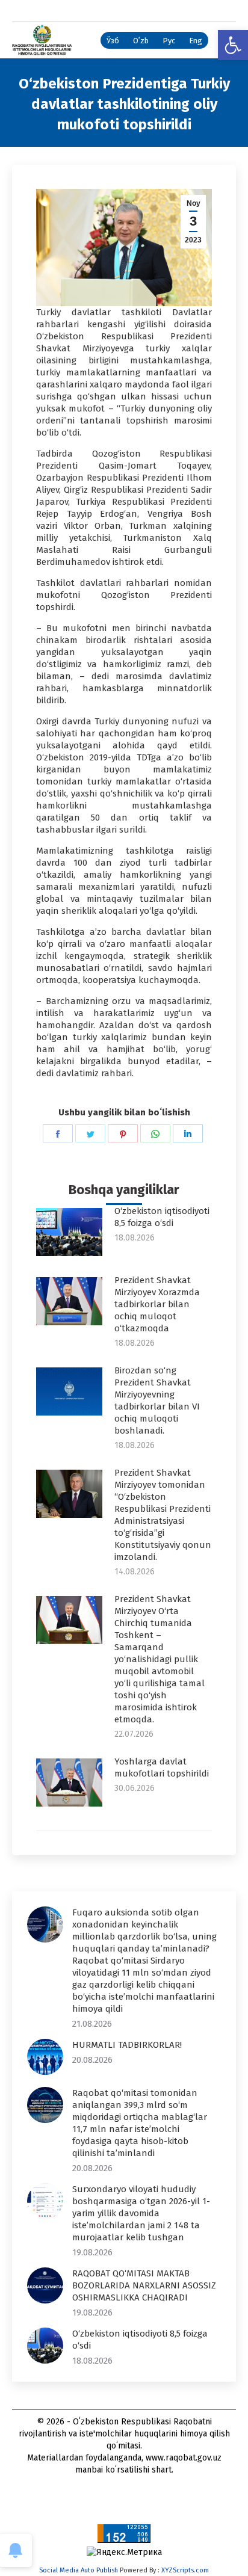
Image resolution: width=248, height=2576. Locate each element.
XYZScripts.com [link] (185, 2570)
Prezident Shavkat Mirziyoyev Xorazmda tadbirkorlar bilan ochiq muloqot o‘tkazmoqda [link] (157, 1304)
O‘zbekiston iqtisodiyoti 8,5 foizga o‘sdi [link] (162, 1217)
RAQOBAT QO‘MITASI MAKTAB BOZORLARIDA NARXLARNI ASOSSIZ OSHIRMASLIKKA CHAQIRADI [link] (144, 2285)
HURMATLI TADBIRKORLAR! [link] (127, 2045)
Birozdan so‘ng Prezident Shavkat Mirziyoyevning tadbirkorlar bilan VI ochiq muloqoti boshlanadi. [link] (157, 1400)
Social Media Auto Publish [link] (79, 2570)
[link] (233, 45)
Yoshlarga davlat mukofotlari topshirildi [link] (162, 1767)
